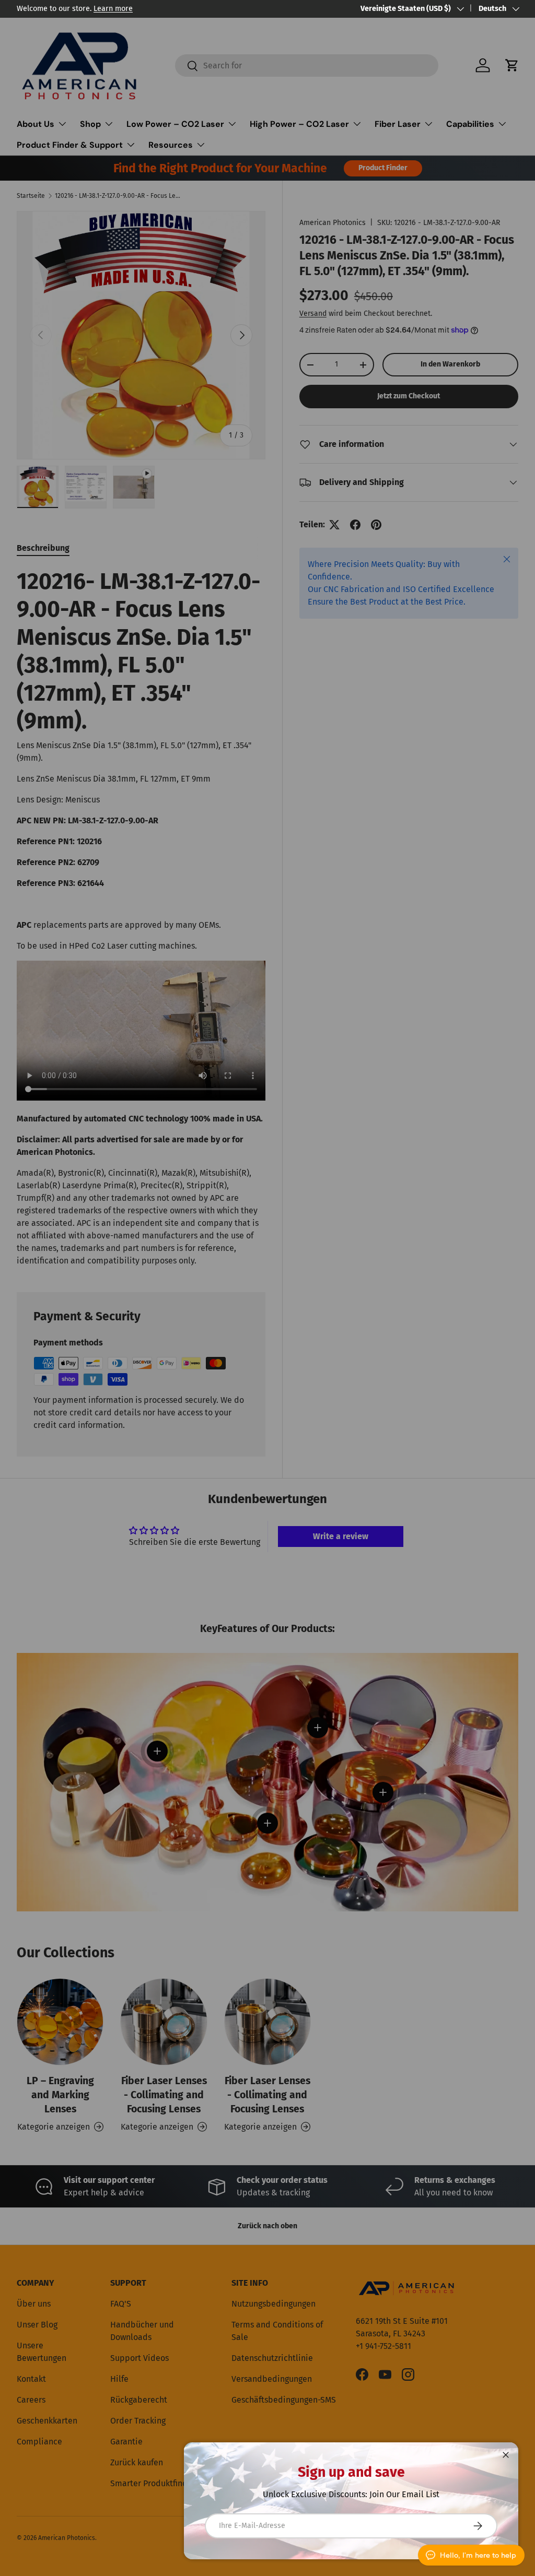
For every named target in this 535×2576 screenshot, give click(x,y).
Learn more (113, 9)
